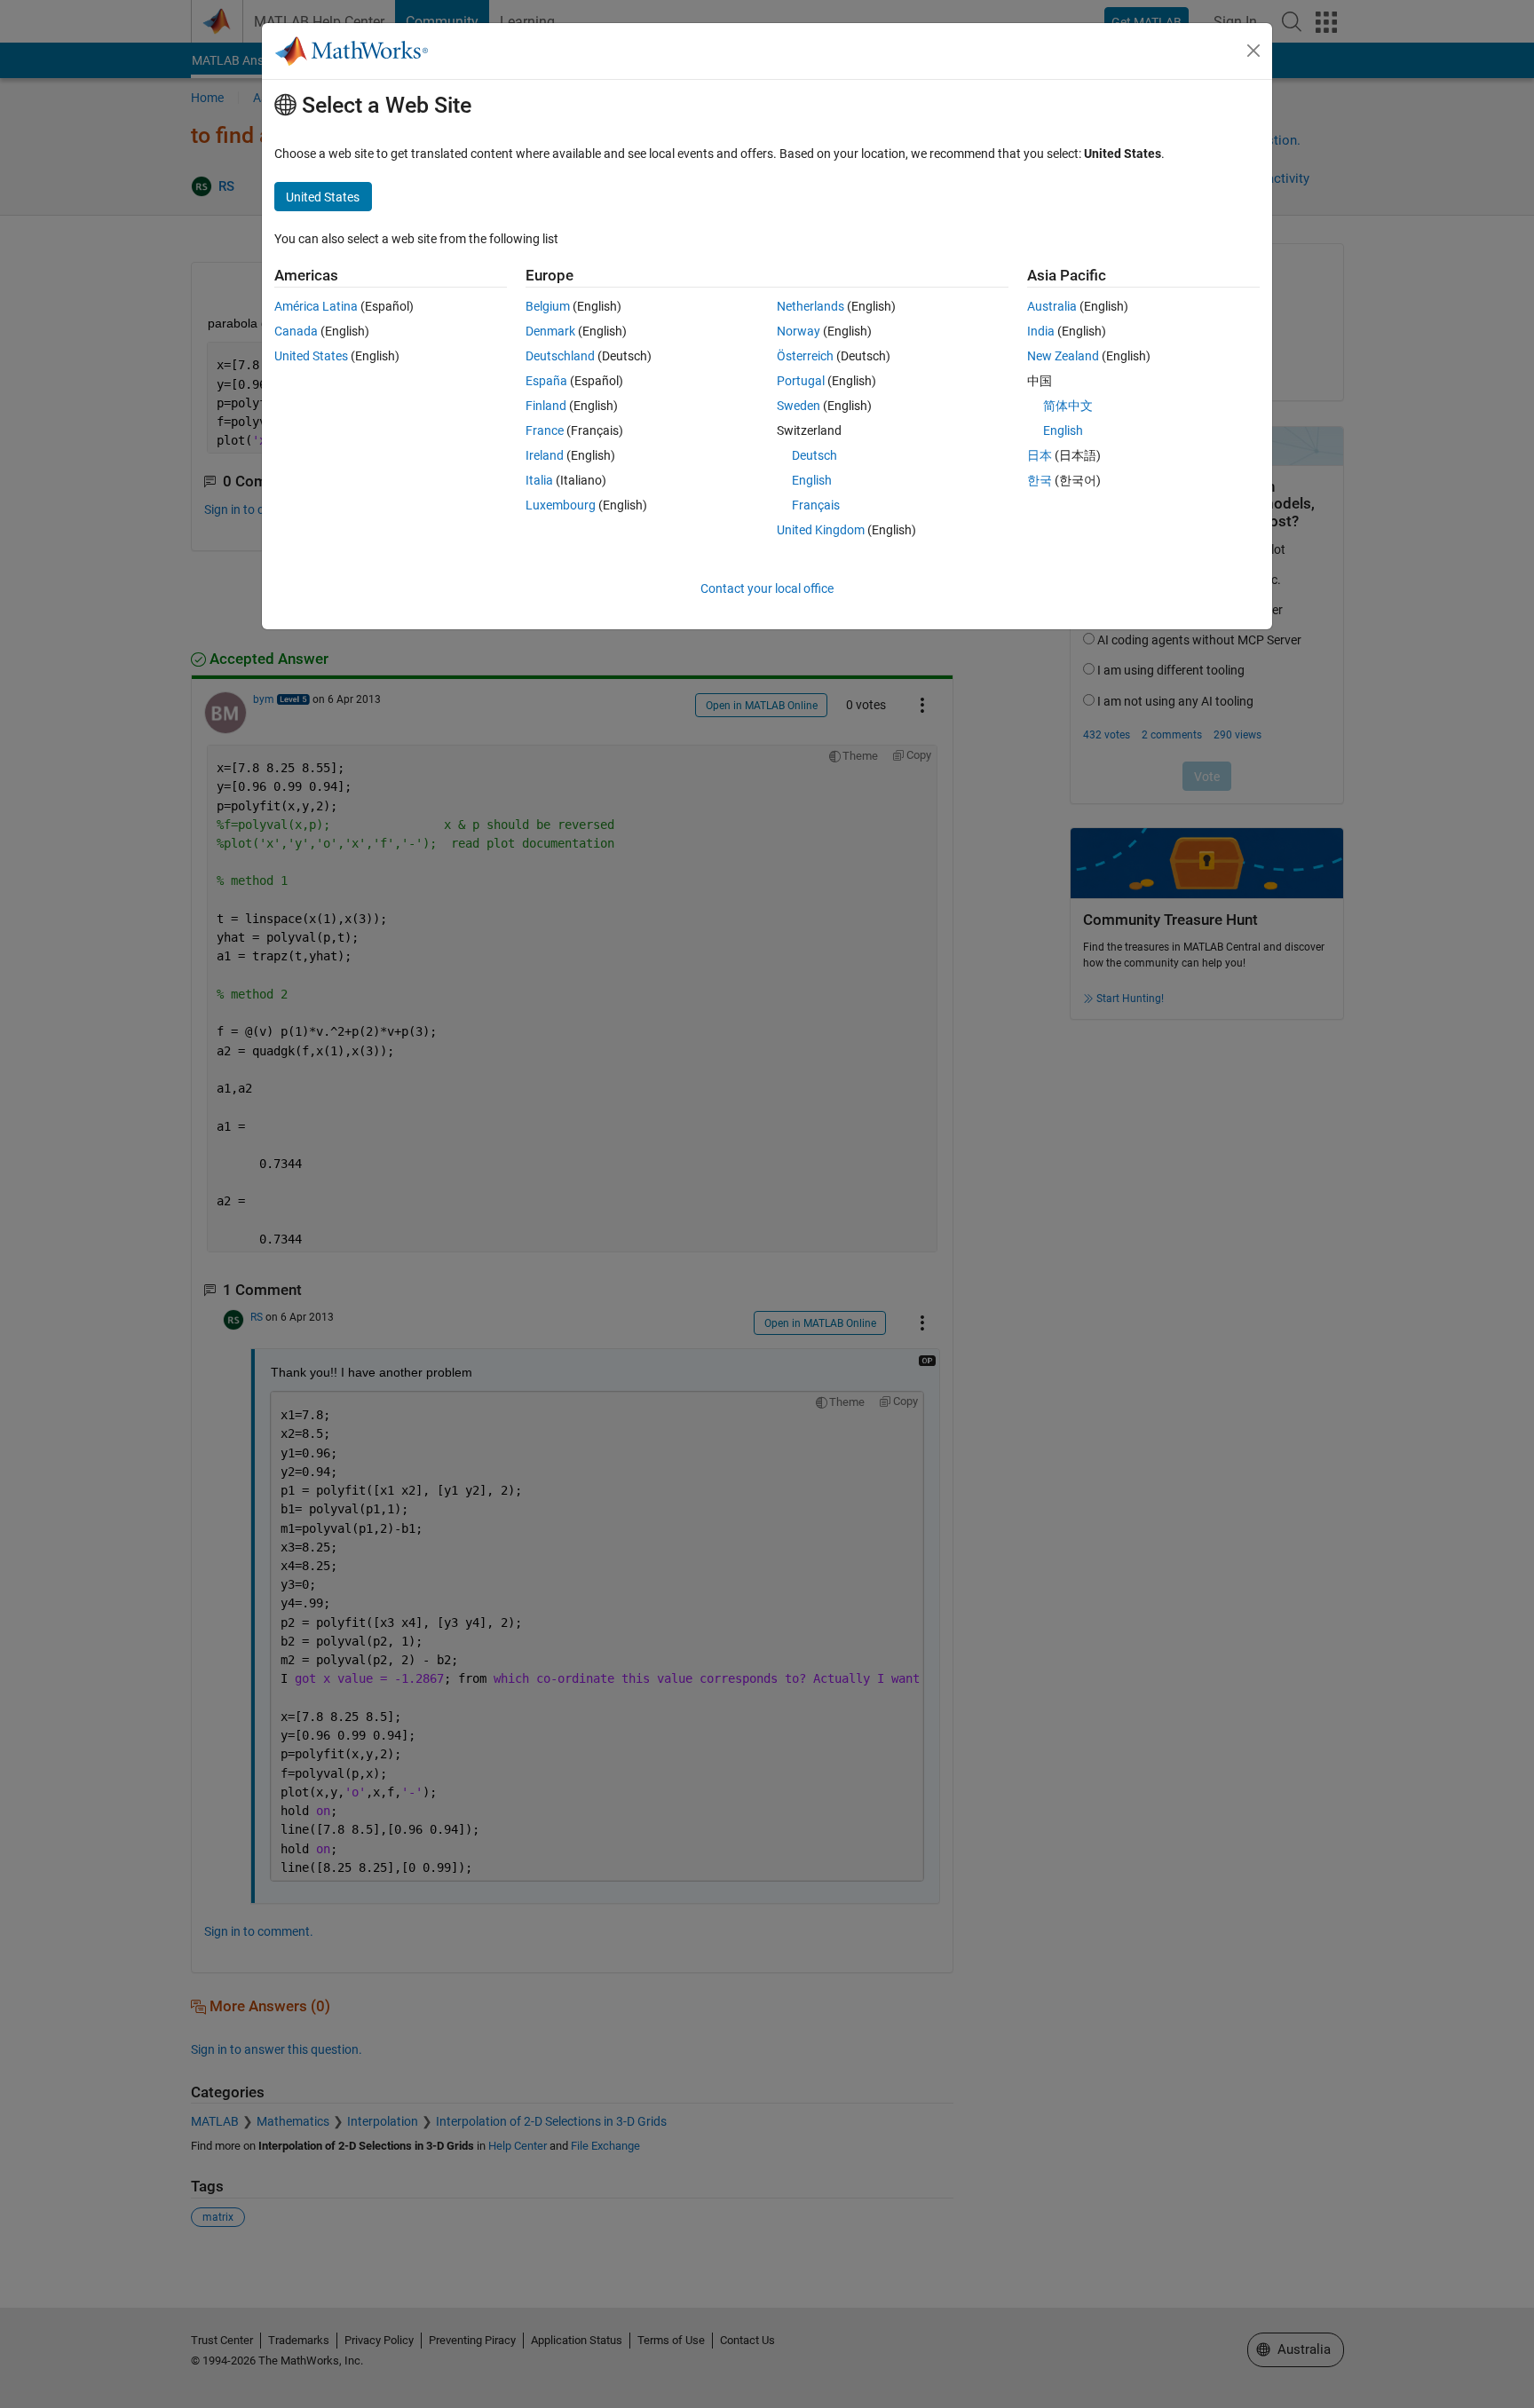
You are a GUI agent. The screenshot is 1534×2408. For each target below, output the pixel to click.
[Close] (1253, 51)
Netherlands (810, 306)
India (1041, 331)
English (812, 480)
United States (311, 356)
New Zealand (1063, 356)
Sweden (799, 406)
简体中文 (1068, 406)
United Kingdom (821, 530)
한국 (1040, 480)
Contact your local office (767, 588)
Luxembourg (561, 505)
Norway (799, 331)
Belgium (548, 306)
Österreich (805, 356)
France (545, 430)
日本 (1040, 455)
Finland (546, 406)
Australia (1052, 306)
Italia (539, 480)
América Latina (316, 306)
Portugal (801, 381)
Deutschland (560, 356)
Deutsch (814, 455)
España (546, 381)
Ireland (545, 455)
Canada (296, 331)
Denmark (550, 331)
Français (816, 505)
